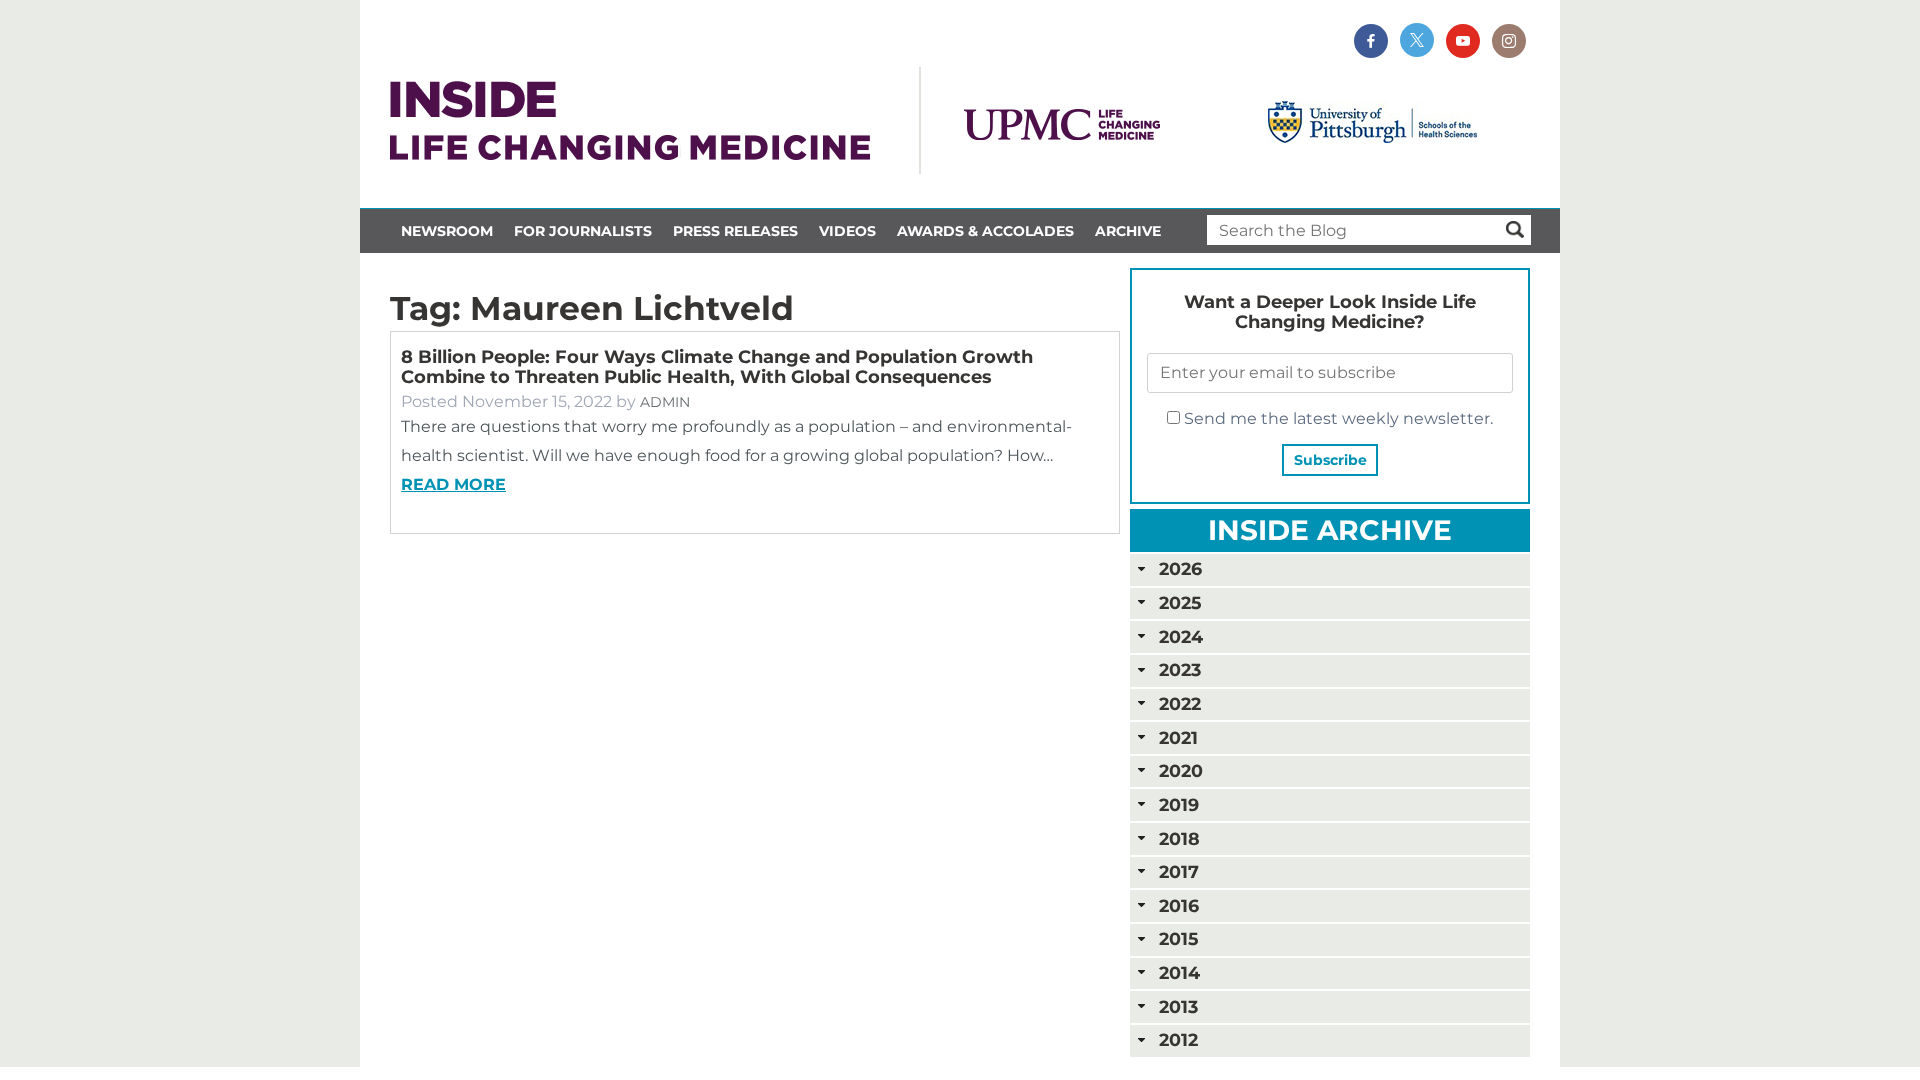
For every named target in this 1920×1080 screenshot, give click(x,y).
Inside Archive (1330, 530)
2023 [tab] (1180, 669)
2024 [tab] (1181, 636)
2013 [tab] (1178, 1006)
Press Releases (735, 231)
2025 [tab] (1180, 602)
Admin (665, 402)
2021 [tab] (1178, 737)
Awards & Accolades (985, 231)
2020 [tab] (1181, 770)
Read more (453, 484)
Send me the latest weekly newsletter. (1336, 418)
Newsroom (447, 231)
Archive (1128, 231)
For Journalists (583, 231)
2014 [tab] (1179, 972)
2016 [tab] (1179, 905)
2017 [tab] (1179, 871)
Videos (847, 231)
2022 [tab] (1180, 703)
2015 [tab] (1178, 938)
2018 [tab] (1179, 838)
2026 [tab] (1180, 568)
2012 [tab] (1178, 1039)
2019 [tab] (1179, 804)
